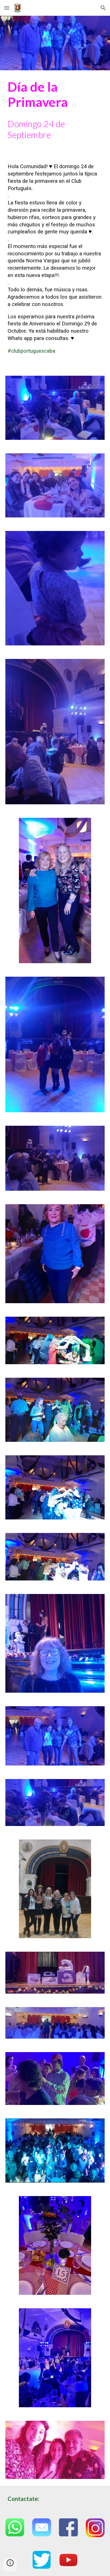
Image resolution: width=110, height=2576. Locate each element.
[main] (55, 110)
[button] (7, 8)
